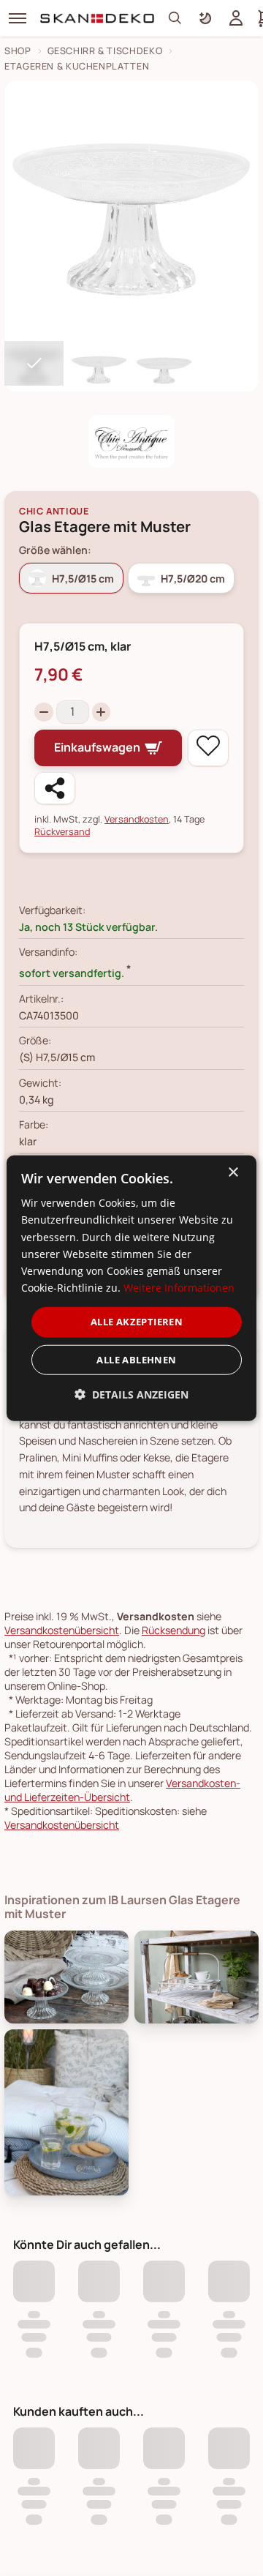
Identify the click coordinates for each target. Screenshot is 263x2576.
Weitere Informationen (179, 1288)
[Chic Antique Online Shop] (132, 441)
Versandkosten (137, 819)
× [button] (233, 1173)
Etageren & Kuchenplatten (77, 66)
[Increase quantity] (102, 712)
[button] (131, 1394)
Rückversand (62, 832)
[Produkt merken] (208, 748)
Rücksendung (174, 1630)
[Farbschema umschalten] (205, 18)
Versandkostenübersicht (62, 1630)
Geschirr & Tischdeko (105, 51)
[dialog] (131, 1288)
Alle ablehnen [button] (136, 1359)
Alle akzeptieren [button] (137, 1322)
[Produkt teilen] (55, 788)
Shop (18, 51)
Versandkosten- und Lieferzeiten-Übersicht (122, 1790)
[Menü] (18, 18)
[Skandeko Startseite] (98, 18)
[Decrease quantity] (44, 712)
